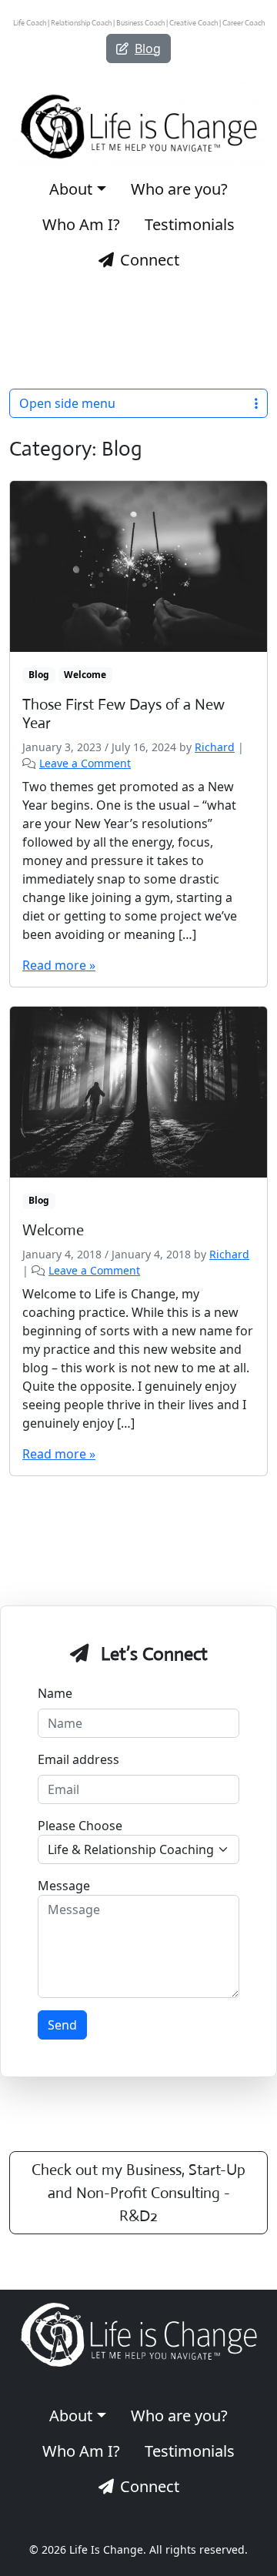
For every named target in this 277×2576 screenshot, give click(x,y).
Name (55, 1693)
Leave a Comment (85, 763)
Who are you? (179, 189)
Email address (78, 1759)
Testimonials (190, 224)
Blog (148, 48)
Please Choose (80, 1826)
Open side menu (67, 403)
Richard (215, 747)
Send (62, 2025)
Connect (150, 260)
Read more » (59, 965)
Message (64, 1886)
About (71, 189)
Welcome (85, 675)
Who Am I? (81, 224)
